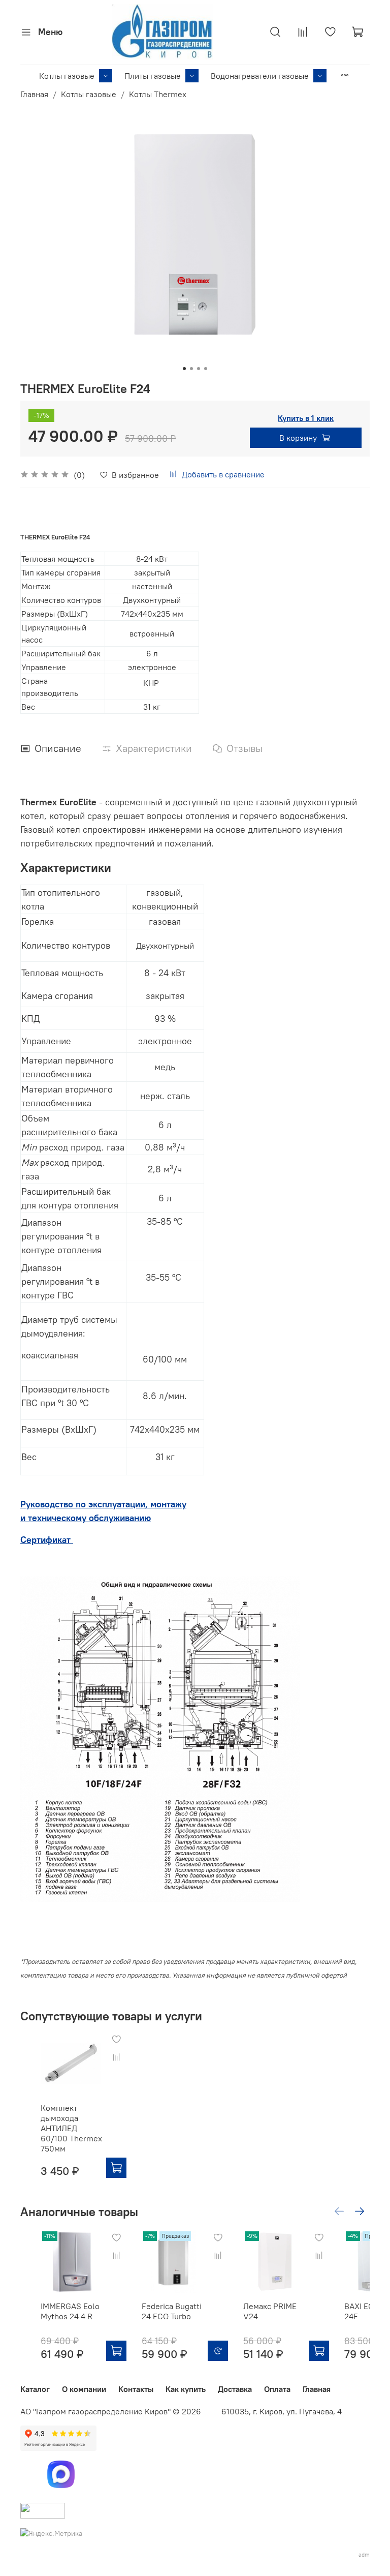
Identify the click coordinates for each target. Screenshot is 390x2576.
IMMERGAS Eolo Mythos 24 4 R (70, 2311)
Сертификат (47, 1540)
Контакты (136, 2389)
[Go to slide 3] (199, 369)
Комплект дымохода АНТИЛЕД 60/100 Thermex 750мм (71, 2128)
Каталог (35, 2389)
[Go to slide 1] (184, 369)
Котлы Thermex (158, 94)
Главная (34, 94)
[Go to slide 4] (206, 369)
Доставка (235, 2389)
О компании (84, 2389)
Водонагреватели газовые (260, 76)
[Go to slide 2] (191, 369)
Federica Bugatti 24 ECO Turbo (172, 2311)
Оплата (277, 2389)
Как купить (186, 2389)
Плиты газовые (153, 76)
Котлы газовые (67, 76)
